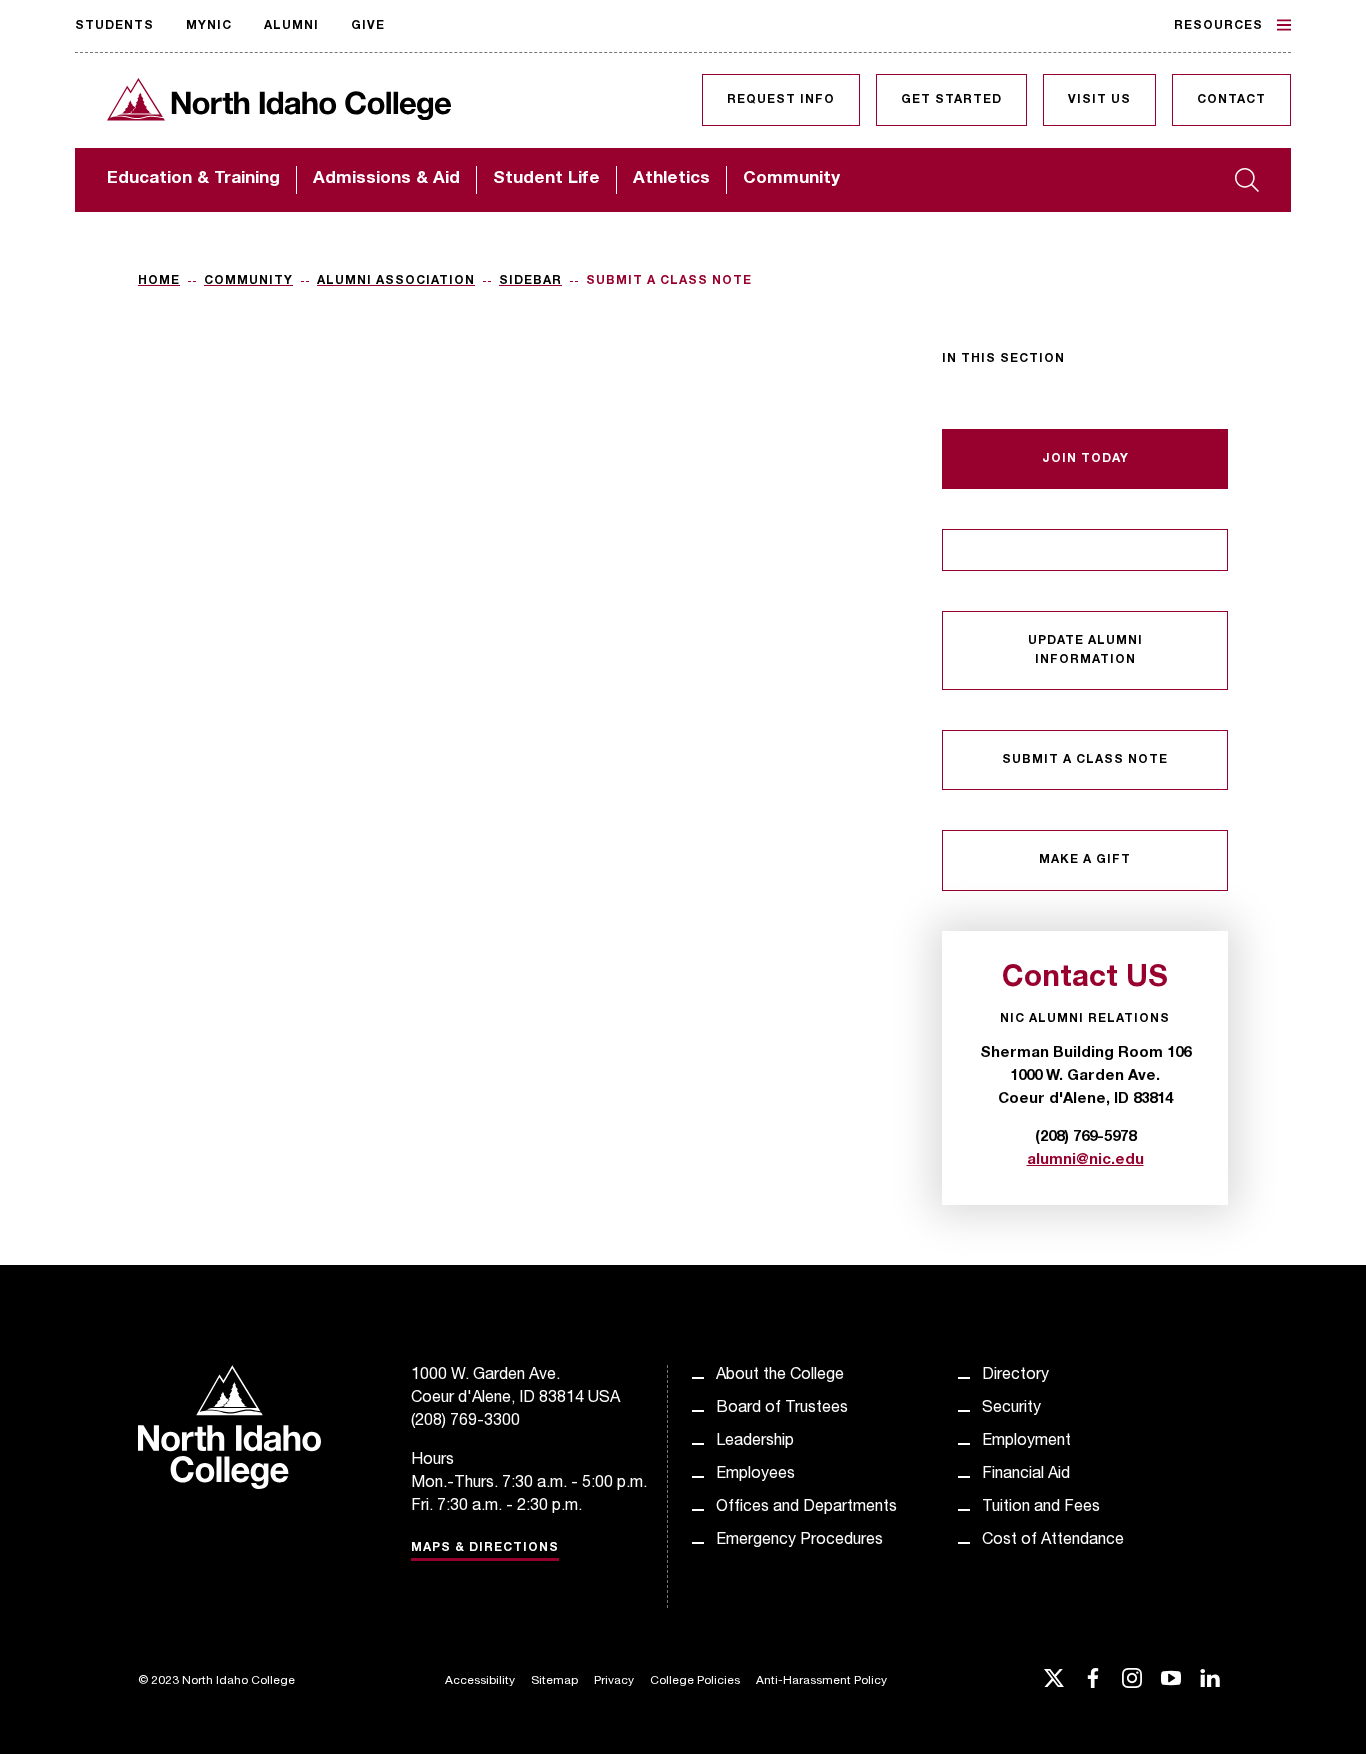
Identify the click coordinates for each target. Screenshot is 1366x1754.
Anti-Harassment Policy (821, 1681)
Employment (1026, 1442)
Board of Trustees (782, 1409)
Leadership (755, 1442)
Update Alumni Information (1085, 650)
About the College (780, 1376)
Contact (1231, 100)
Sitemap (554, 1681)
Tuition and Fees (1041, 1508)
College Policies (695, 1681)
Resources (1218, 26)
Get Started (951, 100)
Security (1011, 1409)
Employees (755, 1475)
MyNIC (209, 26)
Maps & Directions (485, 1548)
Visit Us (1099, 100)
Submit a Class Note (1085, 760)
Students (114, 26)
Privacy (614, 1681)
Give (368, 26)
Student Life (546, 179)
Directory (1015, 1376)
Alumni (291, 26)
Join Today (1085, 459)
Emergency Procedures (799, 1541)
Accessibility (480, 1681)
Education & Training (193, 179)
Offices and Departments (806, 1508)
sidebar (530, 281)
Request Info (781, 100)
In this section (1003, 359)
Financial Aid (1026, 1475)
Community (791, 179)
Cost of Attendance (1053, 1541)
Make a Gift (1085, 860)
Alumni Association (396, 281)
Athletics (671, 179)
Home (159, 281)
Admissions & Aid (386, 179)
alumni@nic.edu (1085, 1160)
